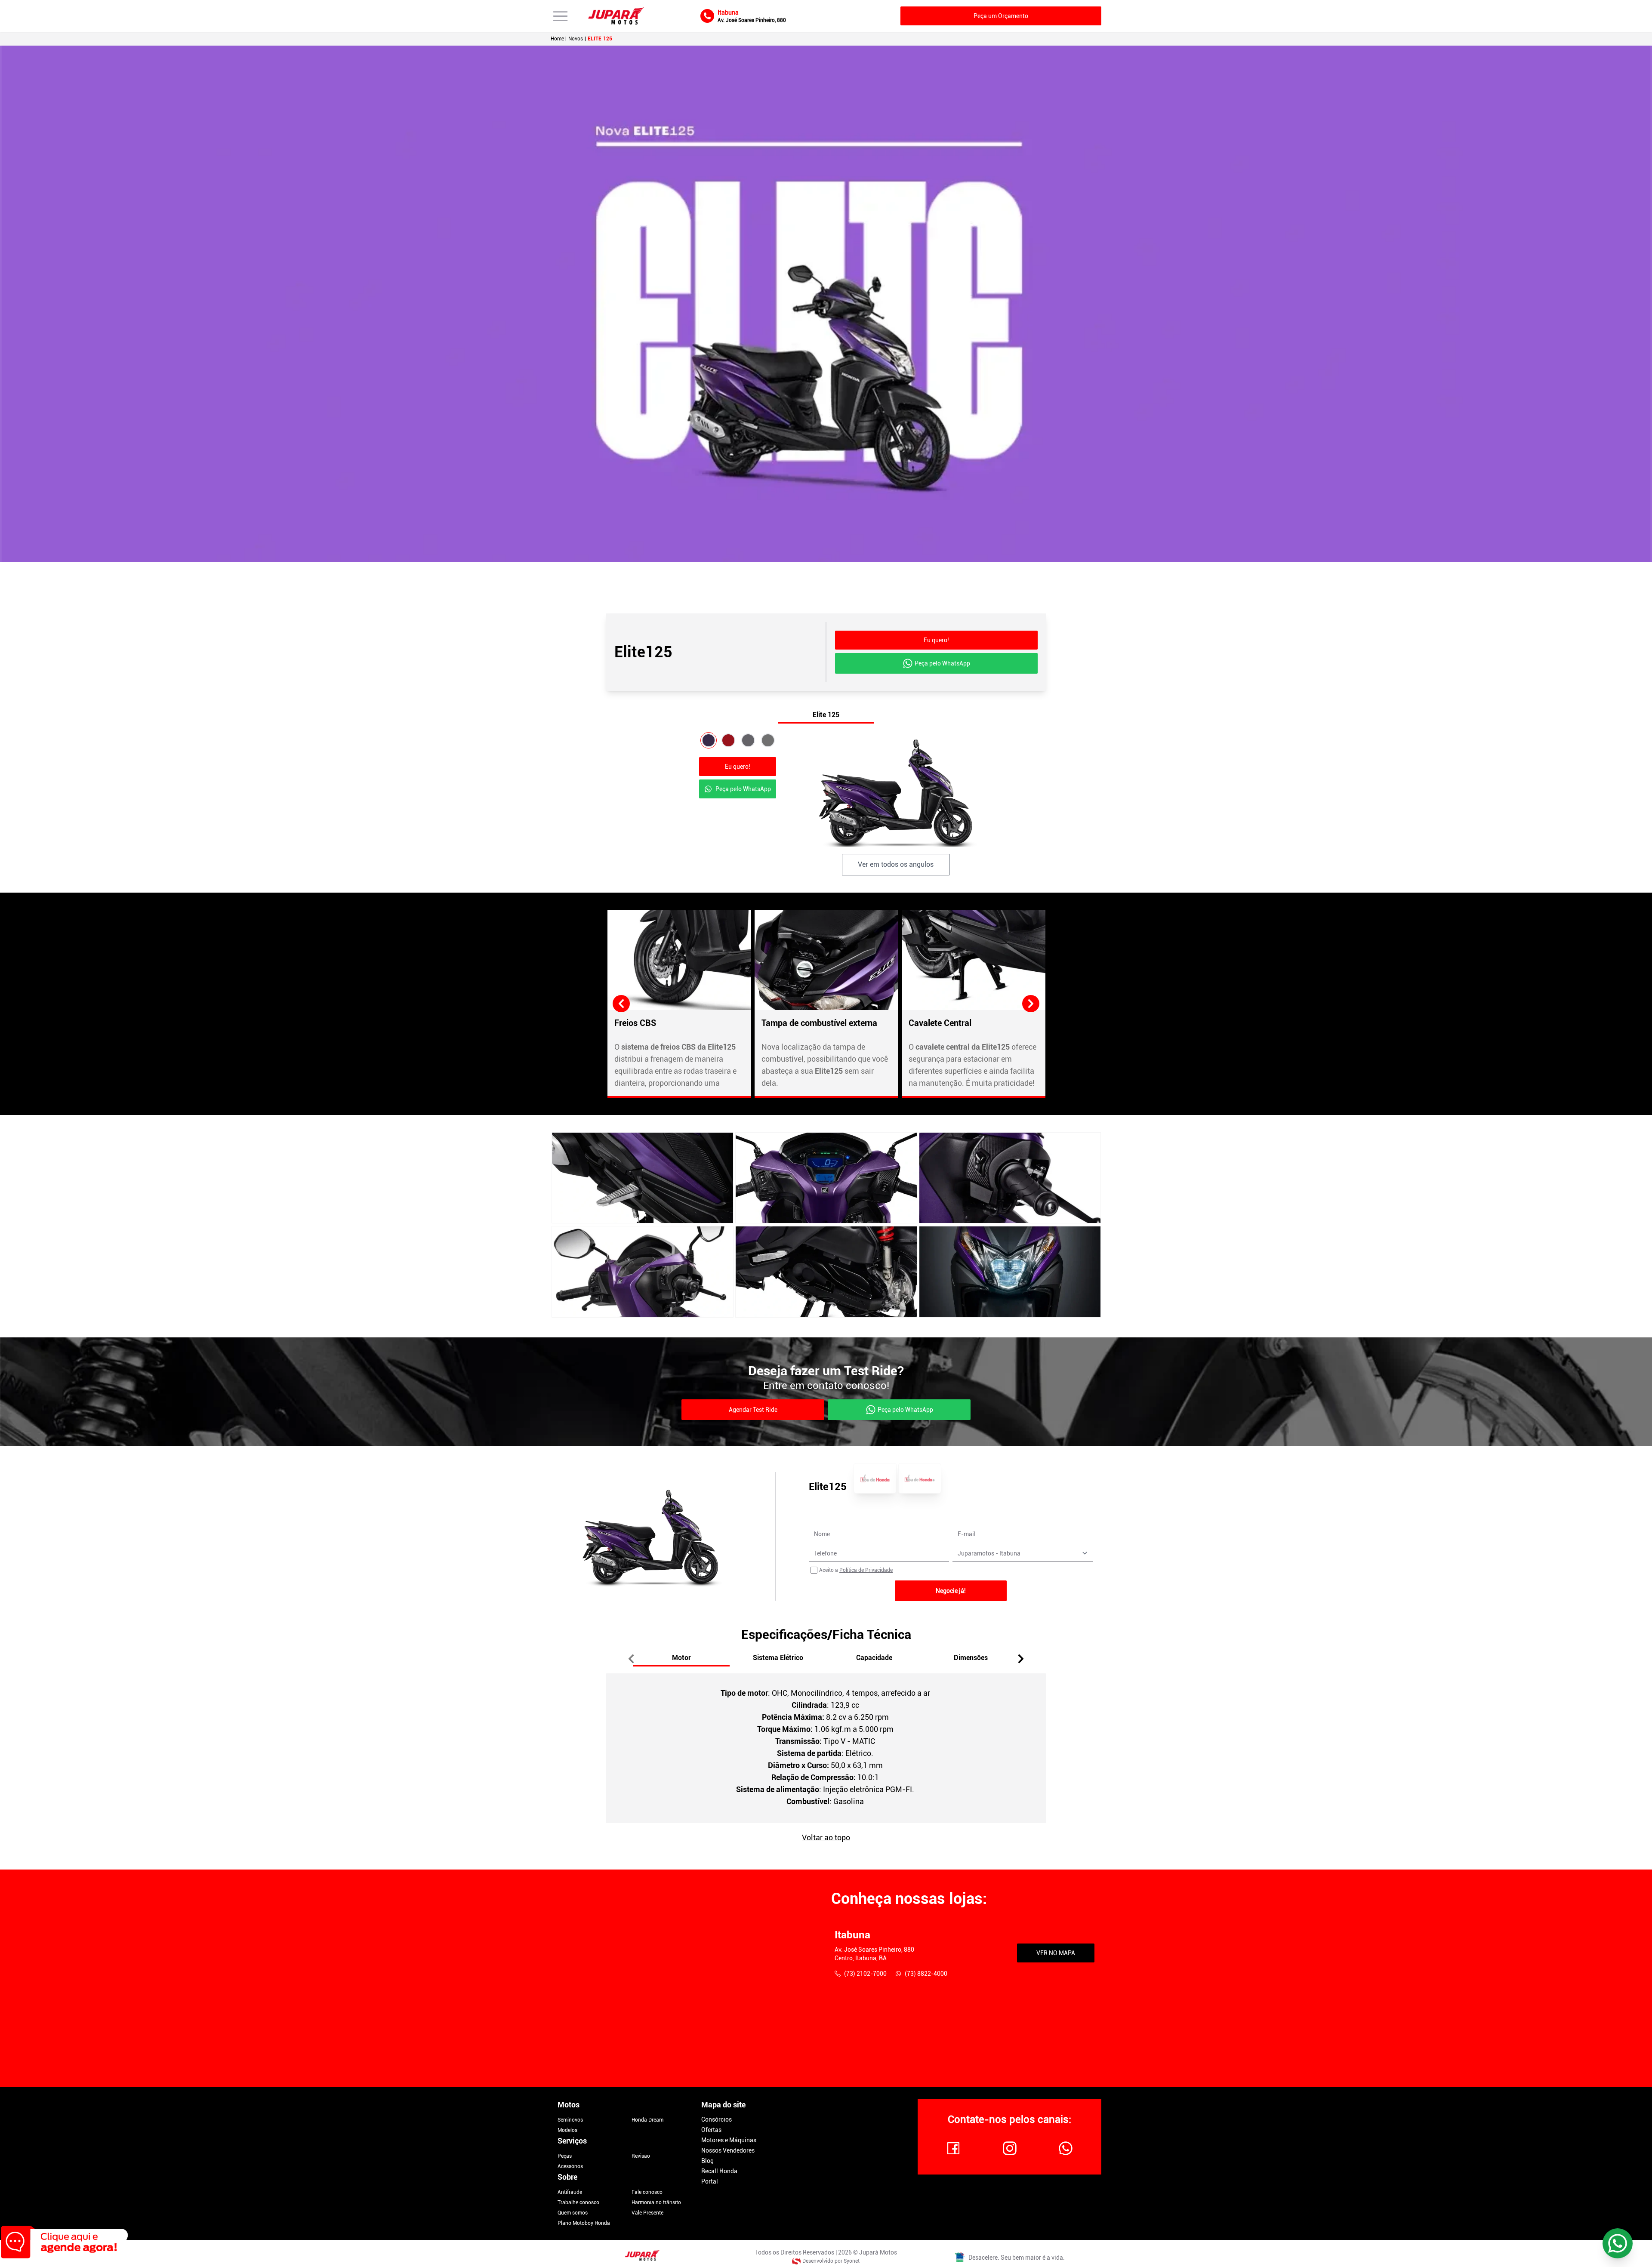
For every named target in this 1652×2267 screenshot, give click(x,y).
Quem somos (573, 2213)
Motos (569, 2105)
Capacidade (874, 1658)
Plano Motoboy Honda (584, 2223)
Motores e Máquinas (729, 2140)
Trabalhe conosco (578, 2202)
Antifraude (570, 2192)
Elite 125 (826, 715)
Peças (565, 2156)
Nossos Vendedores (728, 2150)
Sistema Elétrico (778, 1658)
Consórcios (717, 2119)
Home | (559, 39)
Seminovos (570, 2120)
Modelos (567, 2130)
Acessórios (570, 2166)
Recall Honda (719, 2171)
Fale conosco (647, 2192)
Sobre (567, 2177)
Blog (707, 2161)
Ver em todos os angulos (896, 864)
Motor (681, 1658)
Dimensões (971, 1658)
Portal (710, 2181)
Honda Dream (647, 2120)
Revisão (641, 2156)
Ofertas (711, 2130)
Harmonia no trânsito (656, 2202)
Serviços (572, 2141)
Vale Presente (647, 2213)
